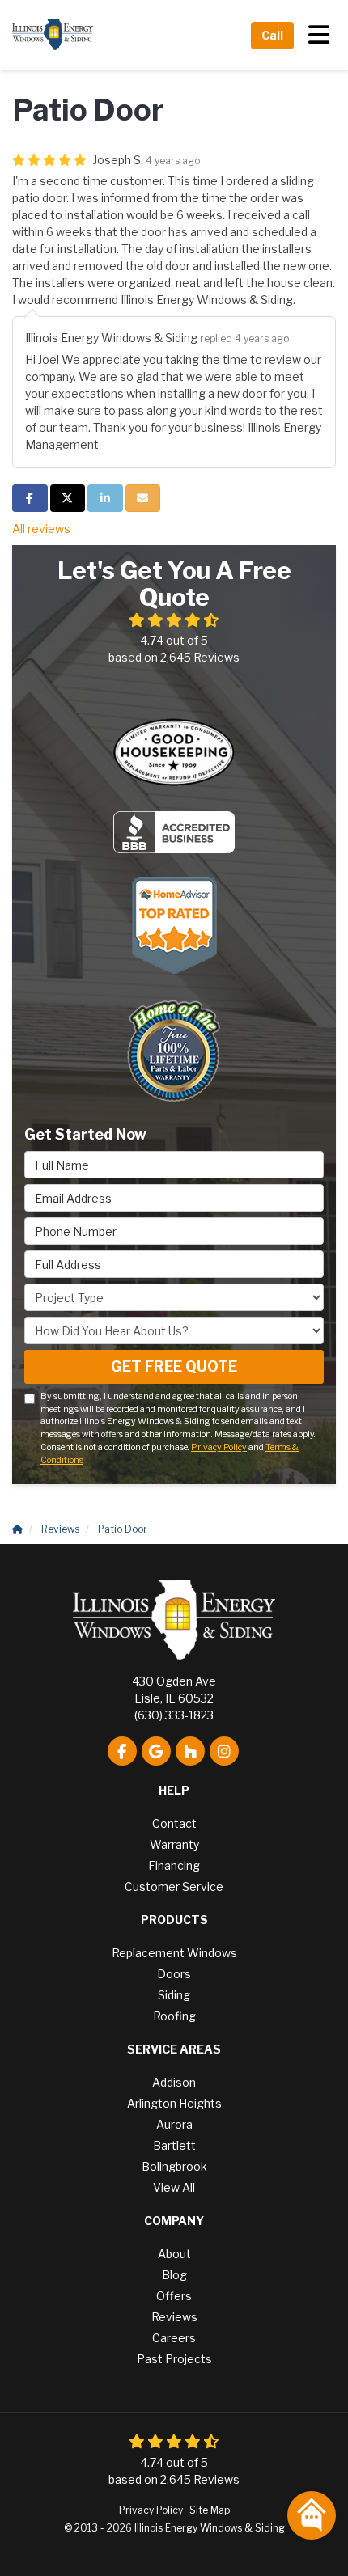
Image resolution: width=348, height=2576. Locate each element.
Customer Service (174, 1887)
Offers (174, 2296)
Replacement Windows (174, 1953)
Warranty (174, 1844)
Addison (174, 2082)
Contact (174, 1823)
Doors (174, 1974)
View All (174, 2187)
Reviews (174, 2317)
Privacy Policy (219, 1447)
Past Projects (174, 2359)
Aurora (174, 2124)
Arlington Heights (174, 2103)
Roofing (174, 2016)
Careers (174, 2338)
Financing (174, 1865)
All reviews (41, 529)
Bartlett (174, 2145)
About (174, 2254)
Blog (174, 2275)
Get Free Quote (174, 1366)
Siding (174, 1995)
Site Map (210, 2510)
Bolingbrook (174, 2166)
